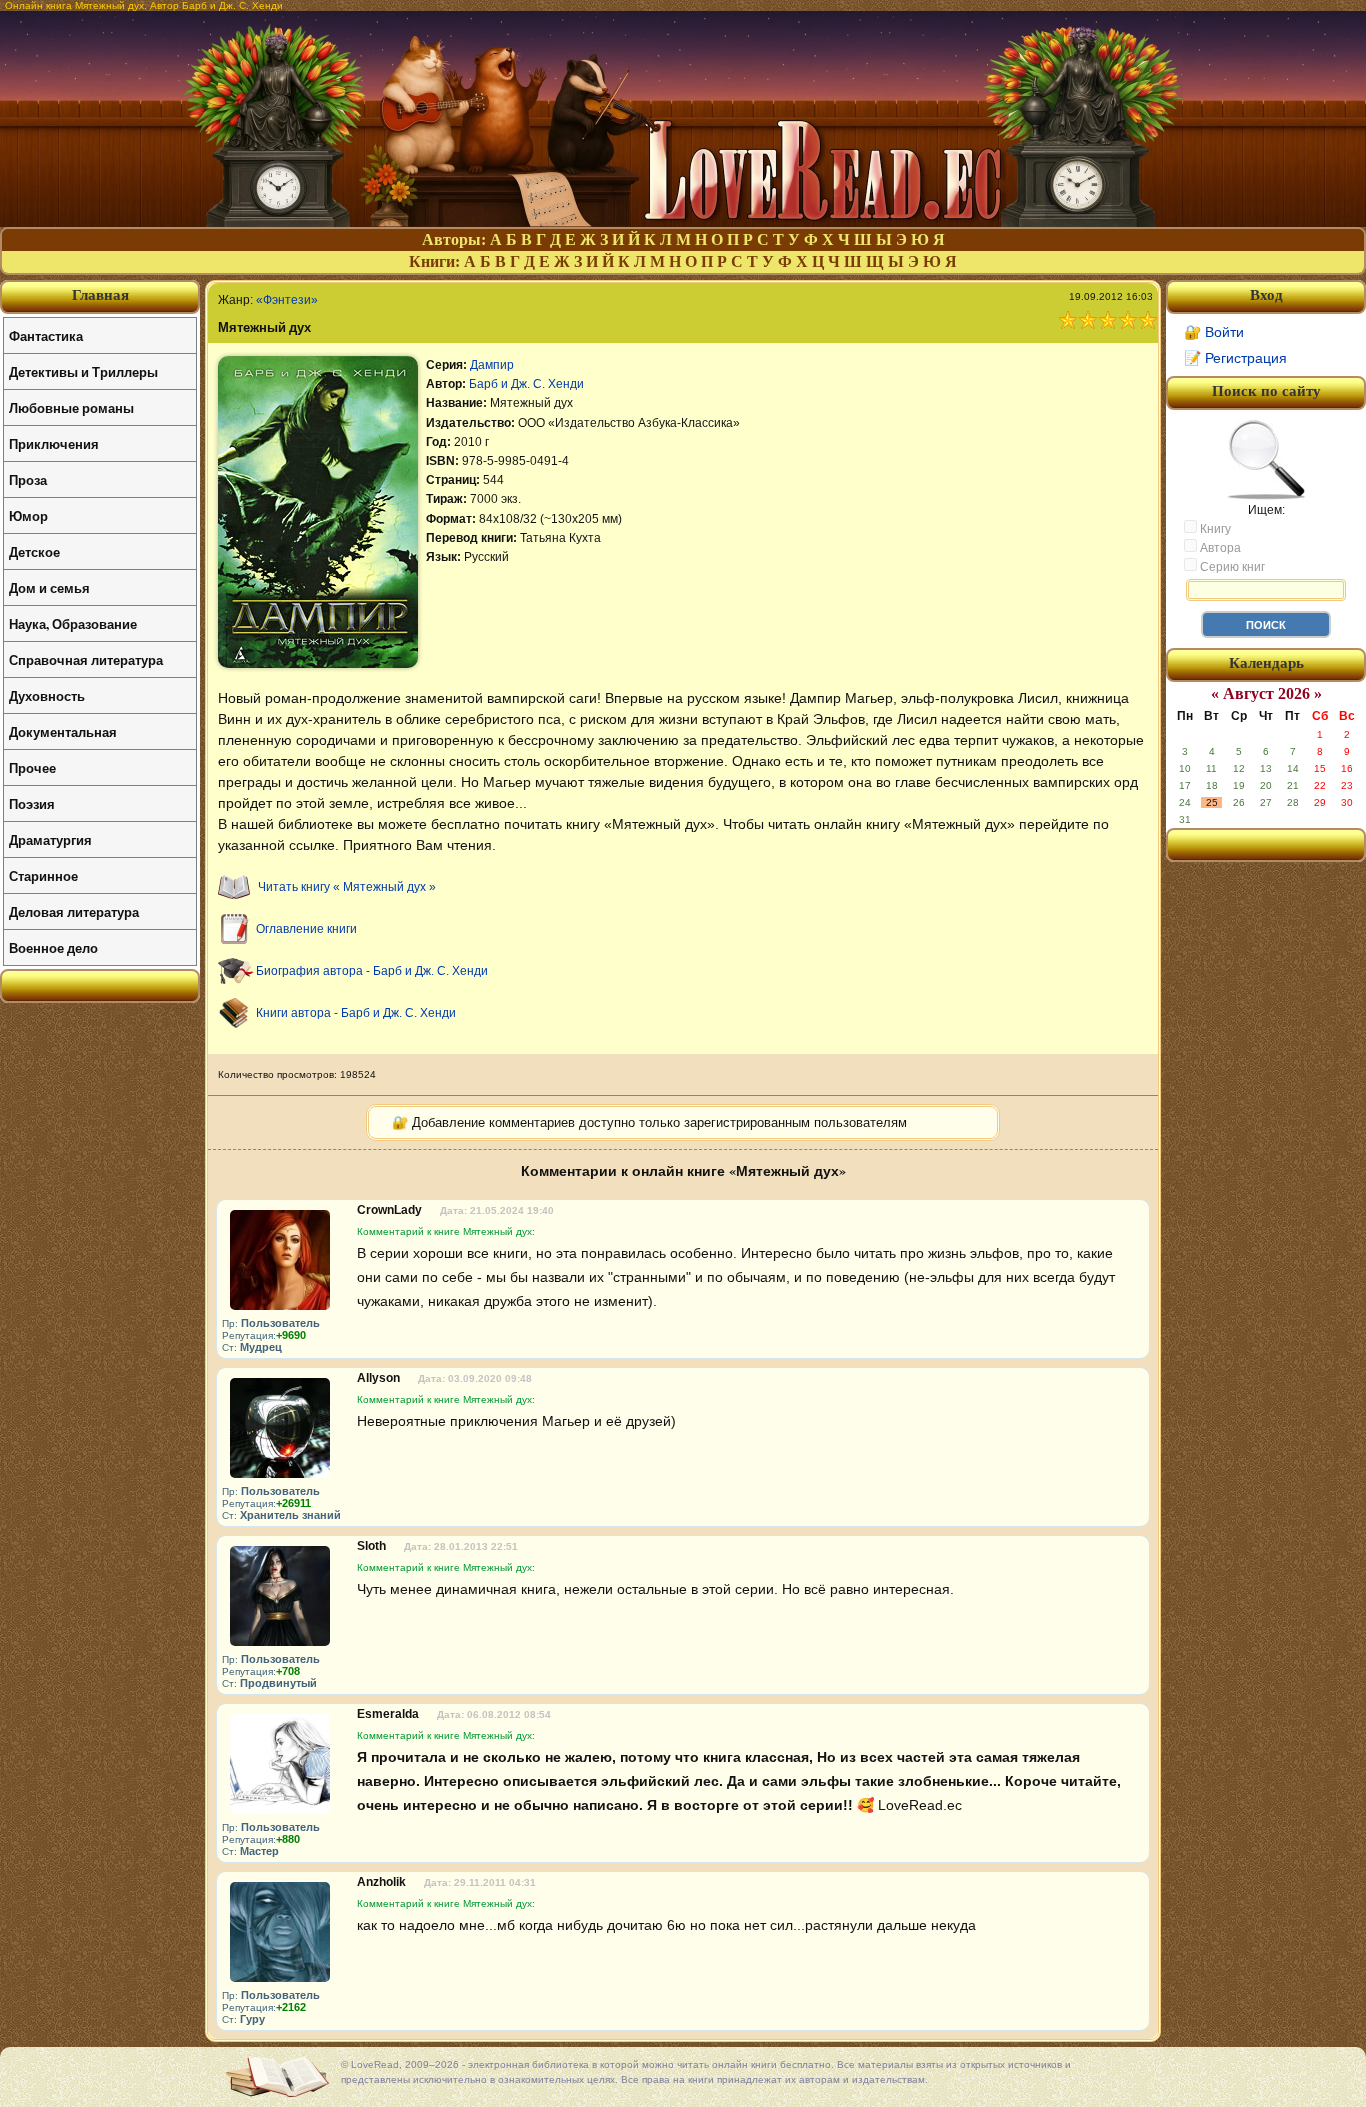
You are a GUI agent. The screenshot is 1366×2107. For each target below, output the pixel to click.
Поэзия (32, 803)
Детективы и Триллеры (83, 371)
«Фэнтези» (287, 300)
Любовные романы (71, 407)
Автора (1219, 548)
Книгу (1214, 529)
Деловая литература (74, 911)
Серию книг (1231, 567)
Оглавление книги (306, 929)
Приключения (54, 443)
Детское (34, 551)
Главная (100, 295)
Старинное (43, 875)
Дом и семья (49, 587)
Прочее (32, 767)
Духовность (47, 695)
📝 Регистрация (1235, 358)
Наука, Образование (73, 623)
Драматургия (50, 839)
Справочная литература (86, 659)
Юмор (28, 515)
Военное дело (53, 947)
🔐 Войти (1214, 332)
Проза (28, 479)
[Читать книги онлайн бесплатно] (683, 221)
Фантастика (46, 335)
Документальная (63, 731)
